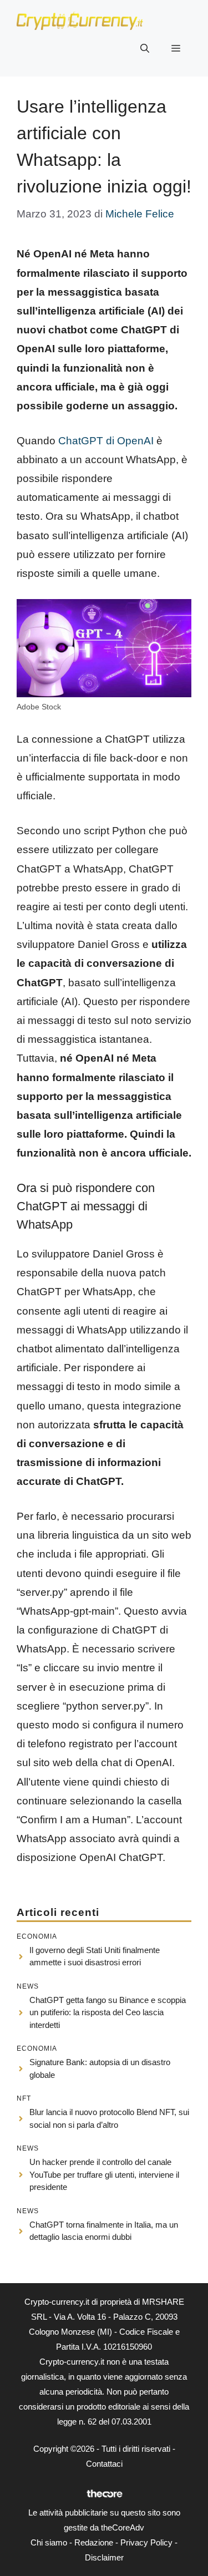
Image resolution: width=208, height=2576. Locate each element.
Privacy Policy (146, 2542)
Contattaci (104, 2464)
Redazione (94, 2542)
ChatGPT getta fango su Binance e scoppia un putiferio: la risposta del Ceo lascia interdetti (108, 2012)
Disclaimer (104, 2557)
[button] (145, 49)
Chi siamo (49, 2542)
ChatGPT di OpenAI (106, 441)
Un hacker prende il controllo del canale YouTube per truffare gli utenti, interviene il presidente (104, 2174)
